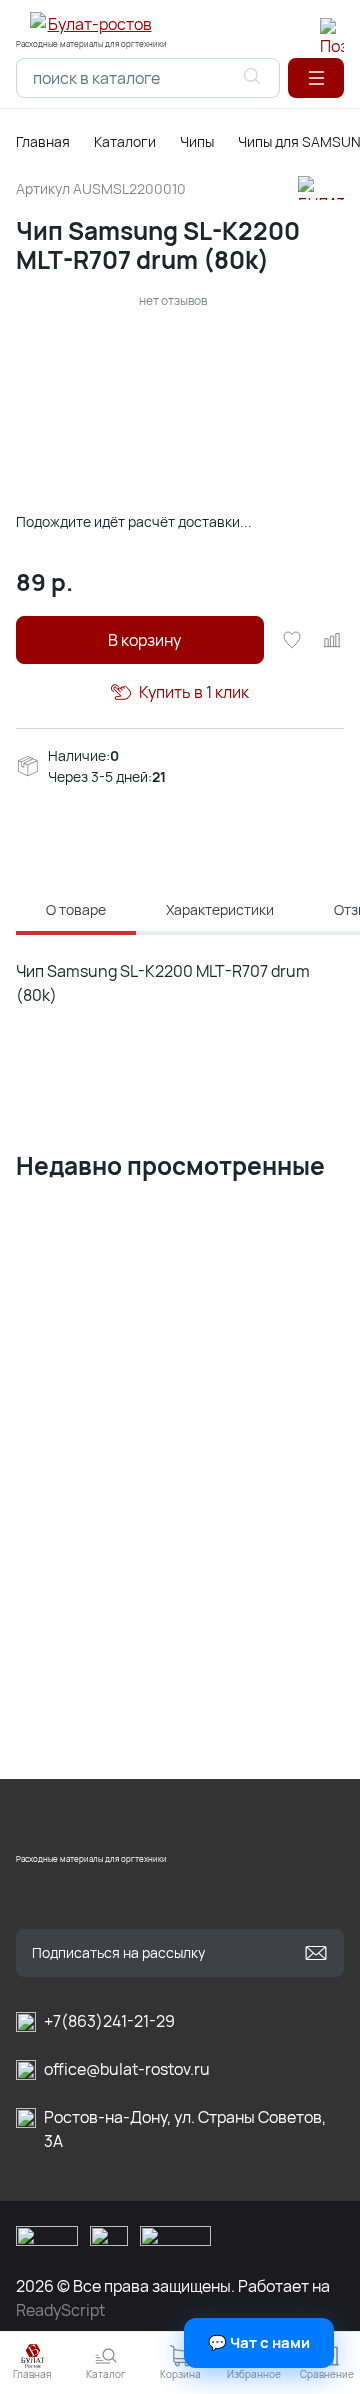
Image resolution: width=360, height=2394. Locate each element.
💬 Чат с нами (259, 2342)
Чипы (197, 141)
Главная (43, 141)
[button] (316, 78)
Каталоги (125, 141)
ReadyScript (60, 2310)
